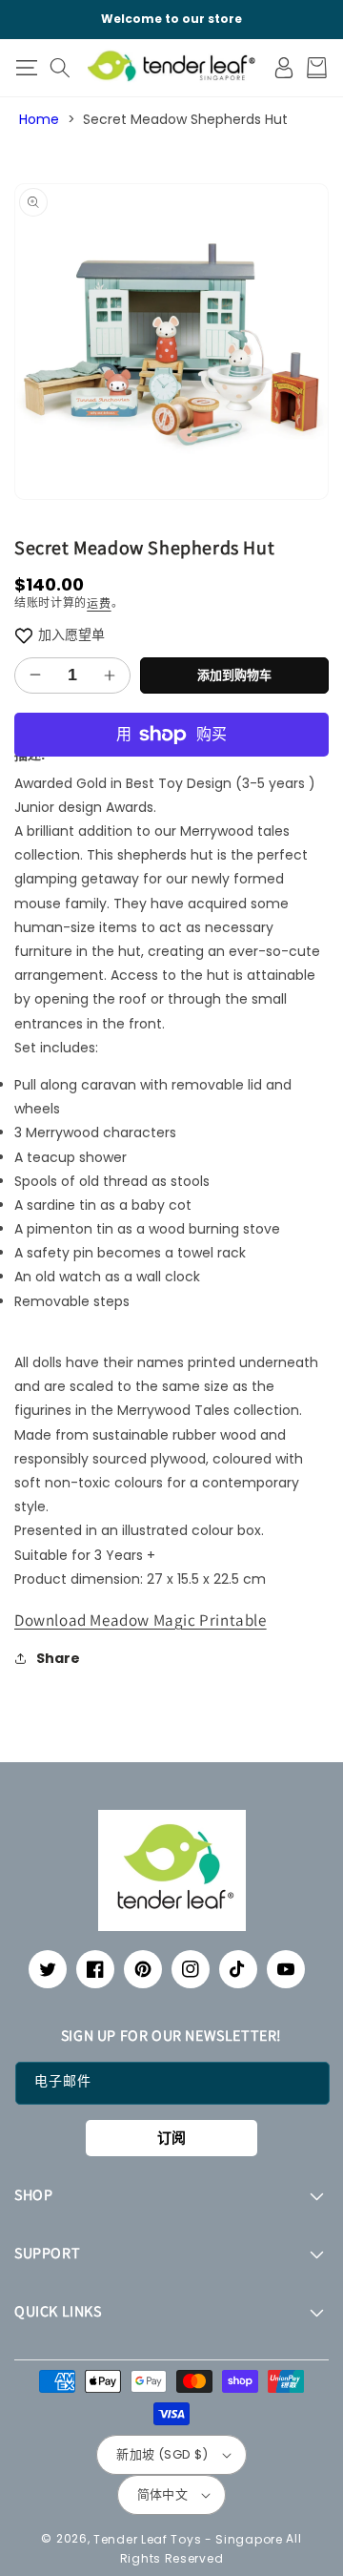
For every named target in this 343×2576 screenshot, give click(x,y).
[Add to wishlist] (24, 635)
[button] (26, 68)
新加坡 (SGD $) (162, 2454)
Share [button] (58, 1658)
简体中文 (163, 2494)
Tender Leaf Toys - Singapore (188, 2538)
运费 (99, 603)
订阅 (171, 2138)
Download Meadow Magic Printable (141, 1620)
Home (39, 119)
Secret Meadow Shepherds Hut (185, 119)
